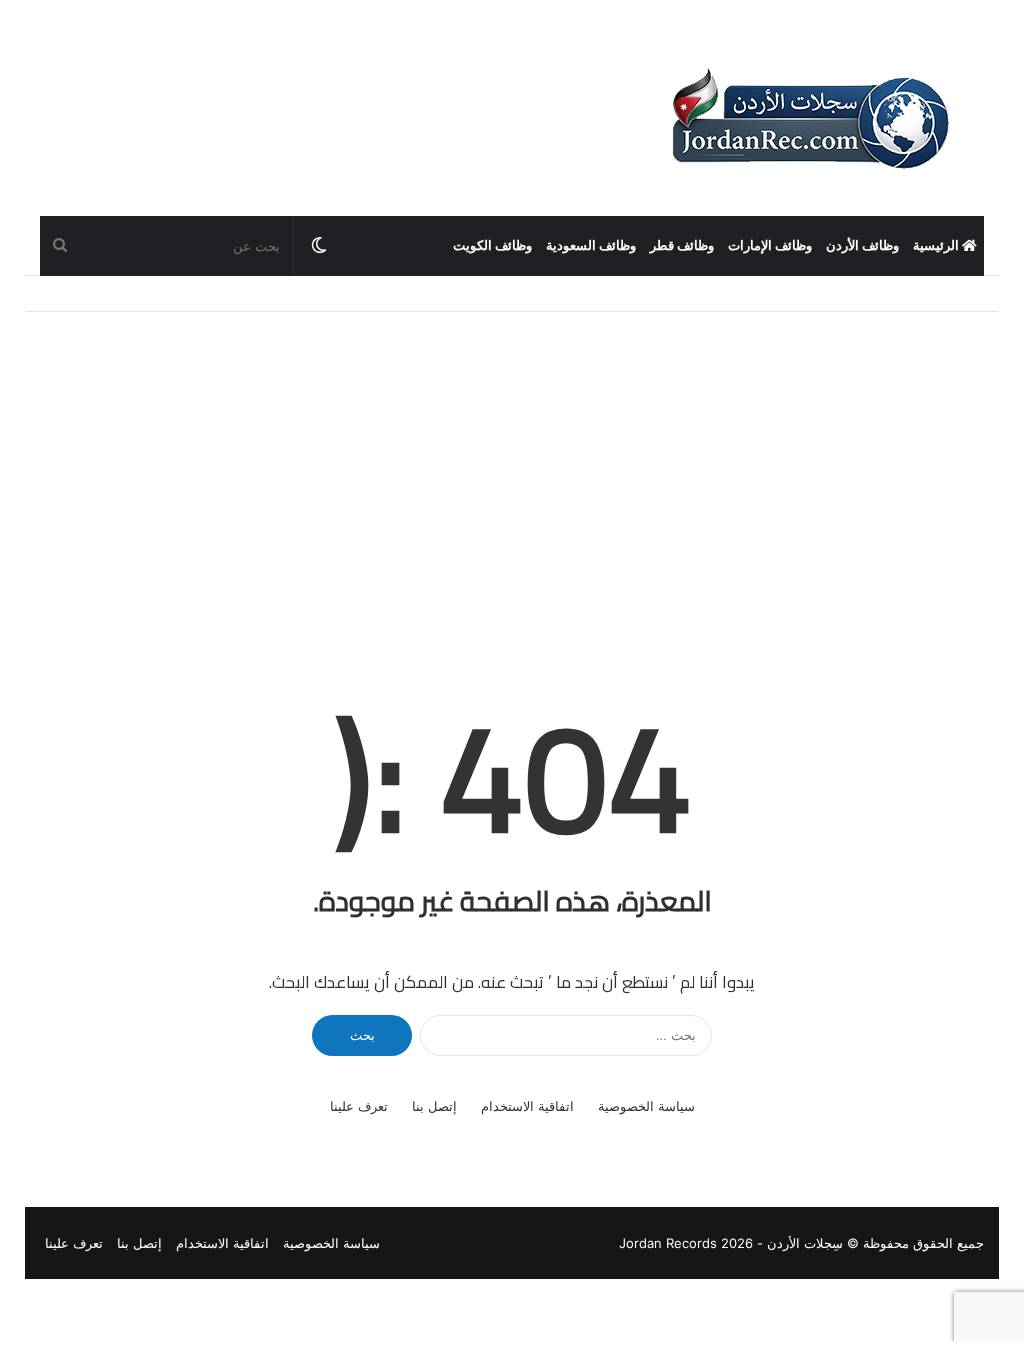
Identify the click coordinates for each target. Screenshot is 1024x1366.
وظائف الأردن (862, 245)
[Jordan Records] (809, 120)
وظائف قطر (682, 245)
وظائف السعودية (591, 245)
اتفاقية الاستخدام (527, 1106)
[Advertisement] (512, 462)
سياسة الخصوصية (646, 1106)
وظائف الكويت (492, 245)
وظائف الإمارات (770, 245)
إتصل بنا (434, 1106)
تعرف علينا (359, 1106)
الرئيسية (937, 245)
